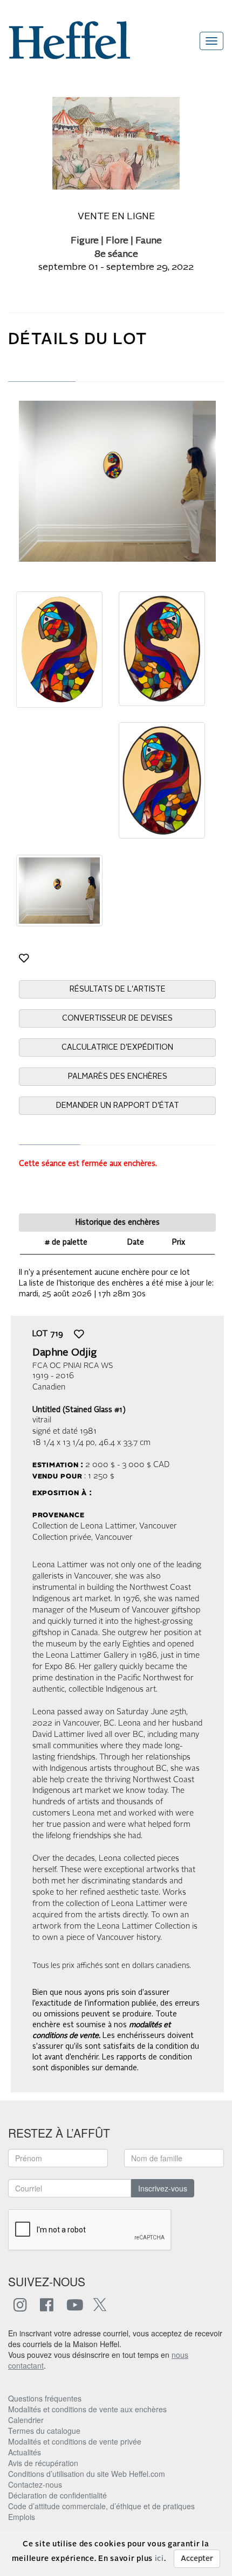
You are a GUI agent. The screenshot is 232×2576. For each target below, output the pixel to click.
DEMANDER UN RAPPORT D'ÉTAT (118, 1106)
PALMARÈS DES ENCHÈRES (118, 1077)
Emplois (22, 2517)
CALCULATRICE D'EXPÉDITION (117, 1048)
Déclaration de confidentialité (57, 2495)
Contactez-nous (35, 2484)
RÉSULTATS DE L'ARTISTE (118, 989)
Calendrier (26, 2420)
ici (159, 2559)
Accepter (197, 2559)
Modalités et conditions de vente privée (75, 2441)
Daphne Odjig (64, 1353)
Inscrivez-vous (163, 2188)
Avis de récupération (43, 2463)
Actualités (25, 2452)
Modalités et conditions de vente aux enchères (87, 2409)
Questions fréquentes (45, 2398)
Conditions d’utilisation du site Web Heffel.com (87, 2474)
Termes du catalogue (44, 2431)
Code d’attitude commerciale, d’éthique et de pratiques (101, 2506)
